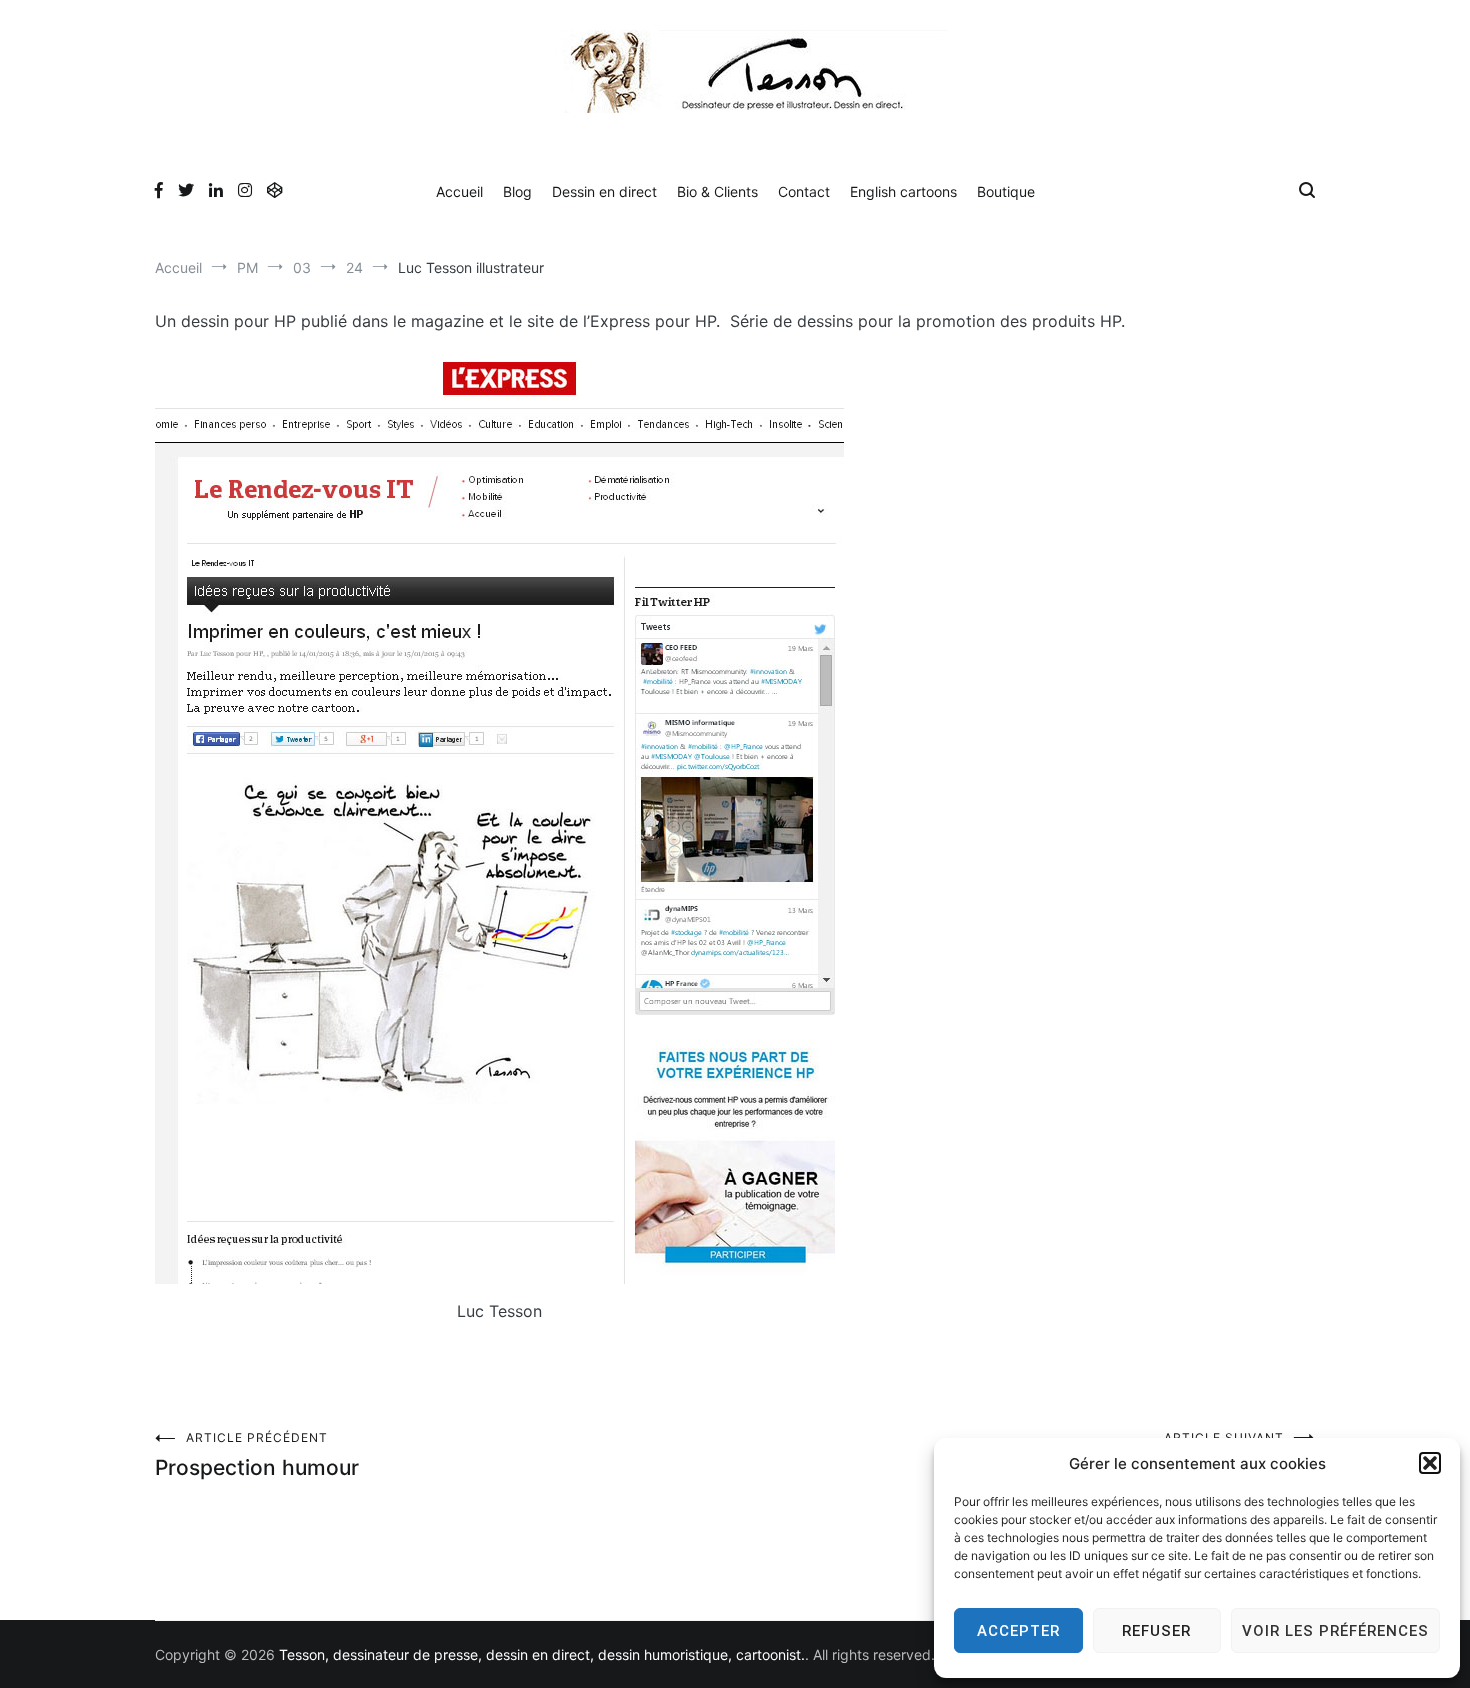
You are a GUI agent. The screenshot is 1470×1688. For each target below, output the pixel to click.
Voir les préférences (1335, 1631)
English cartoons (903, 191)
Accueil (459, 191)
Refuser (1156, 1631)
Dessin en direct (604, 191)
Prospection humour (257, 1455)
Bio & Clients (717, 191)
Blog (517, 191)
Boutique (1006, 191)
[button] (1430, 1463)
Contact (804, 191)
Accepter (1018, 1631)
